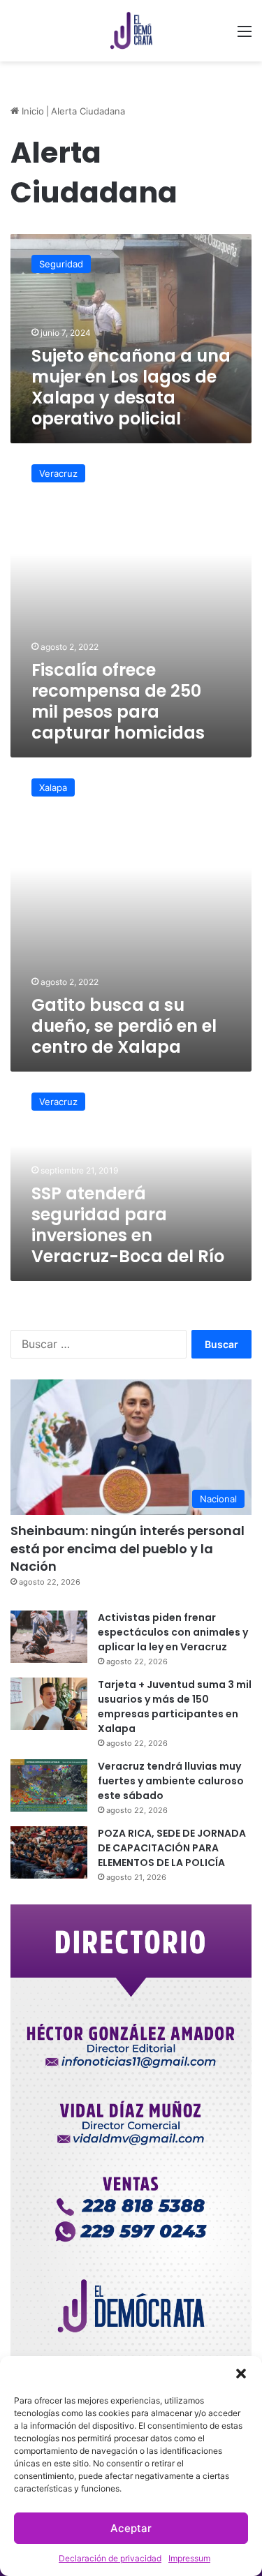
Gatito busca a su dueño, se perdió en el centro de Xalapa (124, 1026)
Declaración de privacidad (110, 2558)
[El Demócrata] (131, 31)
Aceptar (131, 2528)
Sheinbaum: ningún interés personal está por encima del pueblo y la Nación (128, 1548)
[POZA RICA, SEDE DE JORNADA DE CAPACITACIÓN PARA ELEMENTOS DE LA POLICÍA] (49, 1852)
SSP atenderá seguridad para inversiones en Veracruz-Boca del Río (128, 1225)
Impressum (189, 2558)
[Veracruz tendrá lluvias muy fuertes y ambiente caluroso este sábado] (49, 1785)
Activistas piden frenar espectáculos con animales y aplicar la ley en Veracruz (173, 1632)
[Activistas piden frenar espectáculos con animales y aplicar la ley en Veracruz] (49, 1637)
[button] (241, 2374)
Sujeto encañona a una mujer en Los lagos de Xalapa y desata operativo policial (131, 387)
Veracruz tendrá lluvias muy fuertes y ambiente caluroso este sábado (171, 1781)
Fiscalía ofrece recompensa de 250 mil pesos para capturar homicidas (118, 701)
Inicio (31, 111)
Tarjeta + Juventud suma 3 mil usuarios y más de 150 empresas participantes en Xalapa (175, 1707)
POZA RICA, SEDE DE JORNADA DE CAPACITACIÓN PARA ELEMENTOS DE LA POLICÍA (172, 1848)
